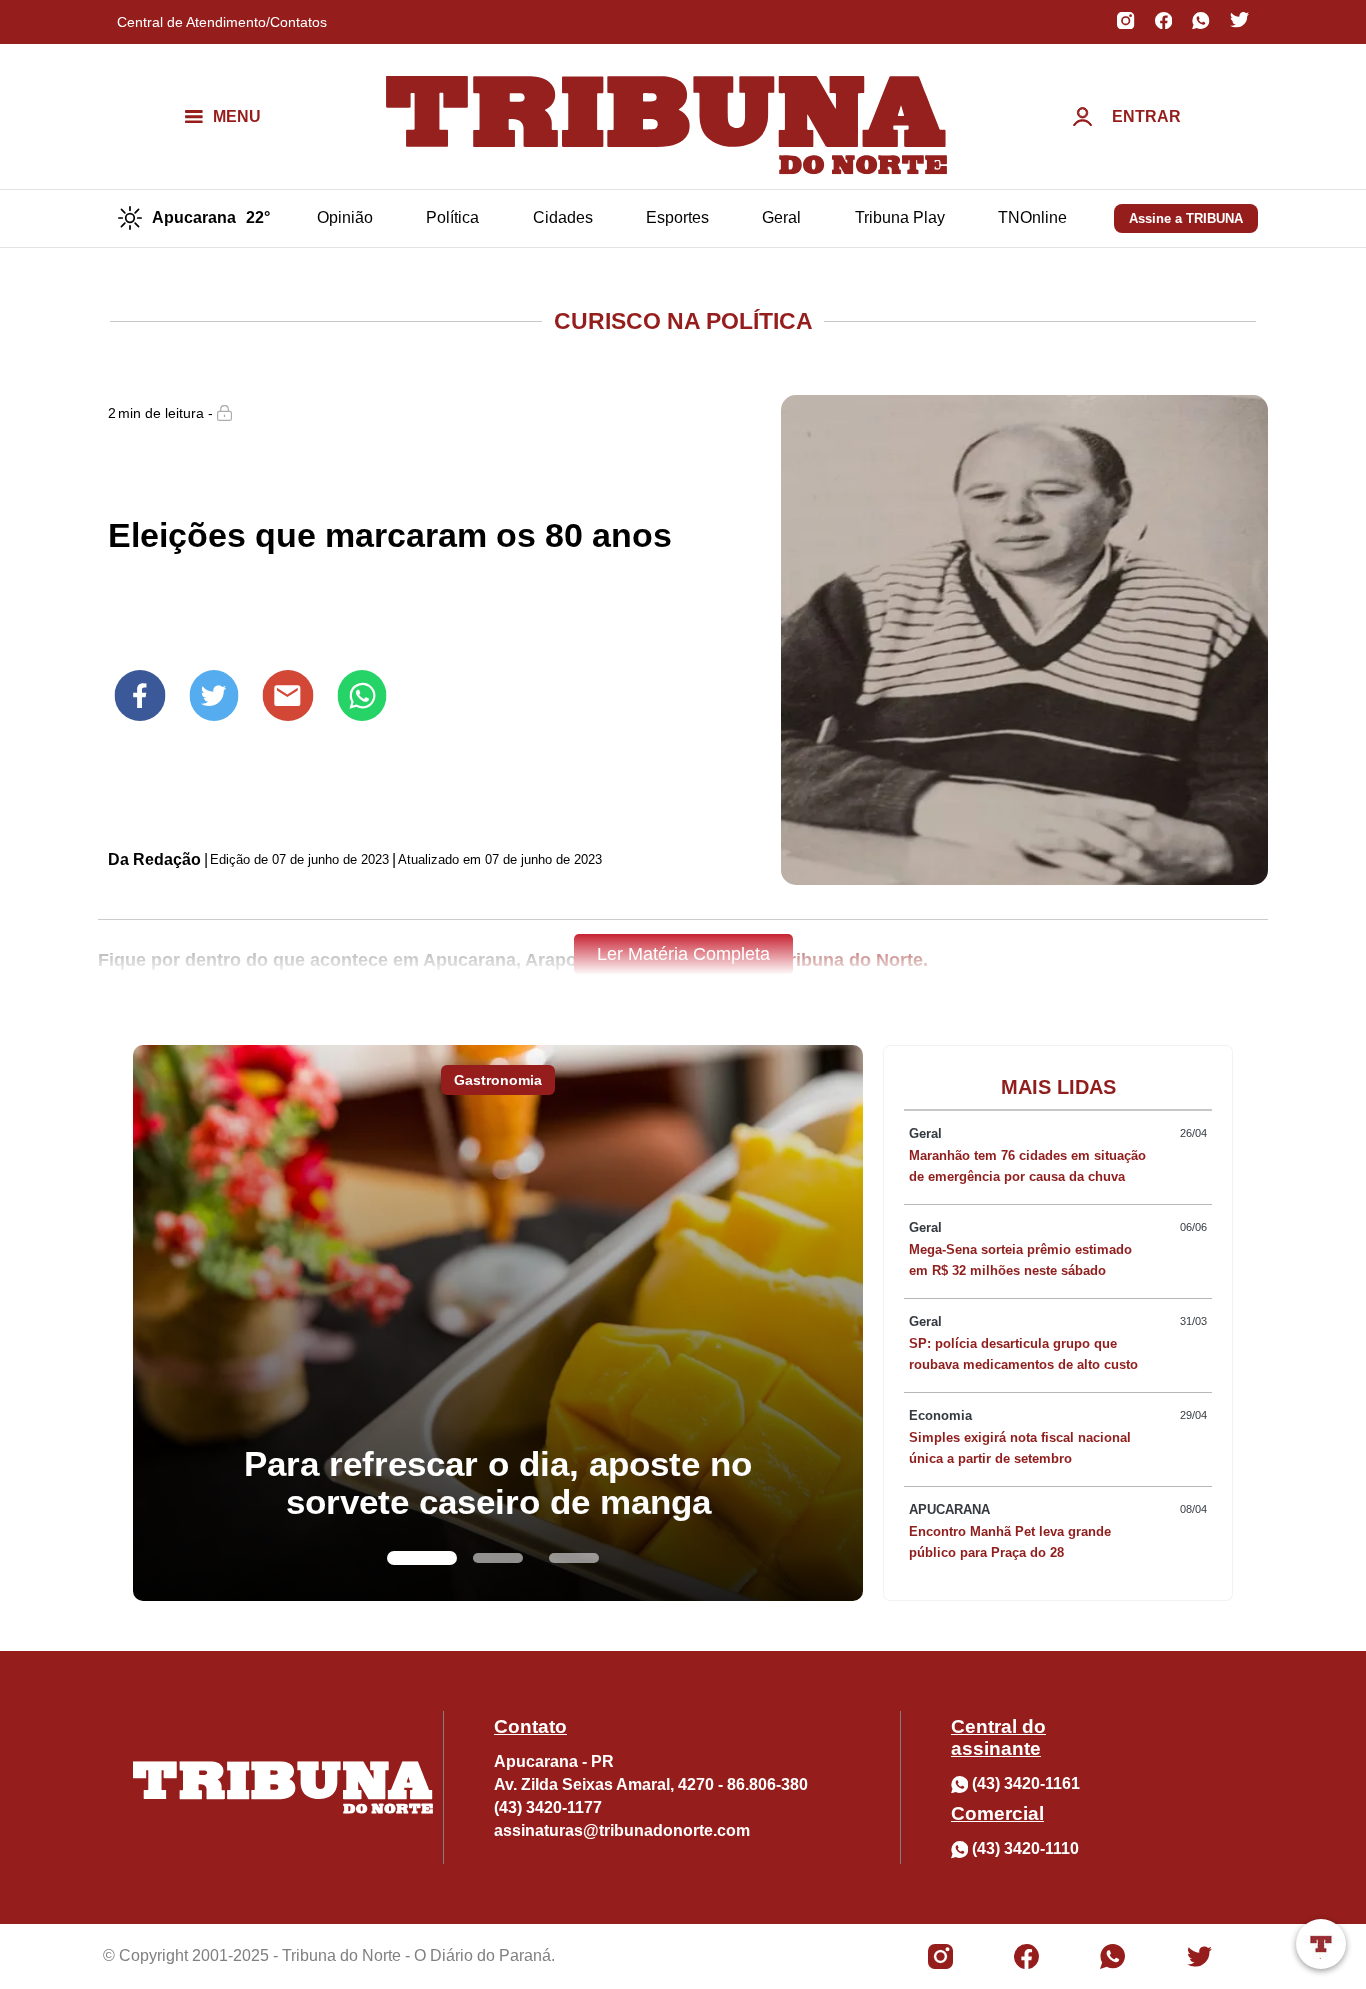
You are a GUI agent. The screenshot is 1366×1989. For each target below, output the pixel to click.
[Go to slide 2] (498, 1558)
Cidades (563, 217)
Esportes (677, 217)
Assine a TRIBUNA (1186, 218)
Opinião (345, 217)
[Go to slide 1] (422, 1558)
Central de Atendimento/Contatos (222, 22)
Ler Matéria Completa (683, 954)
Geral (781, 217)
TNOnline (1032, 217)
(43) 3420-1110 (1025, 1848)
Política (452, 217)
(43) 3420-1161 (1026, 1783)
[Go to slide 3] (574, 1558)
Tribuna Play (900, 217)
